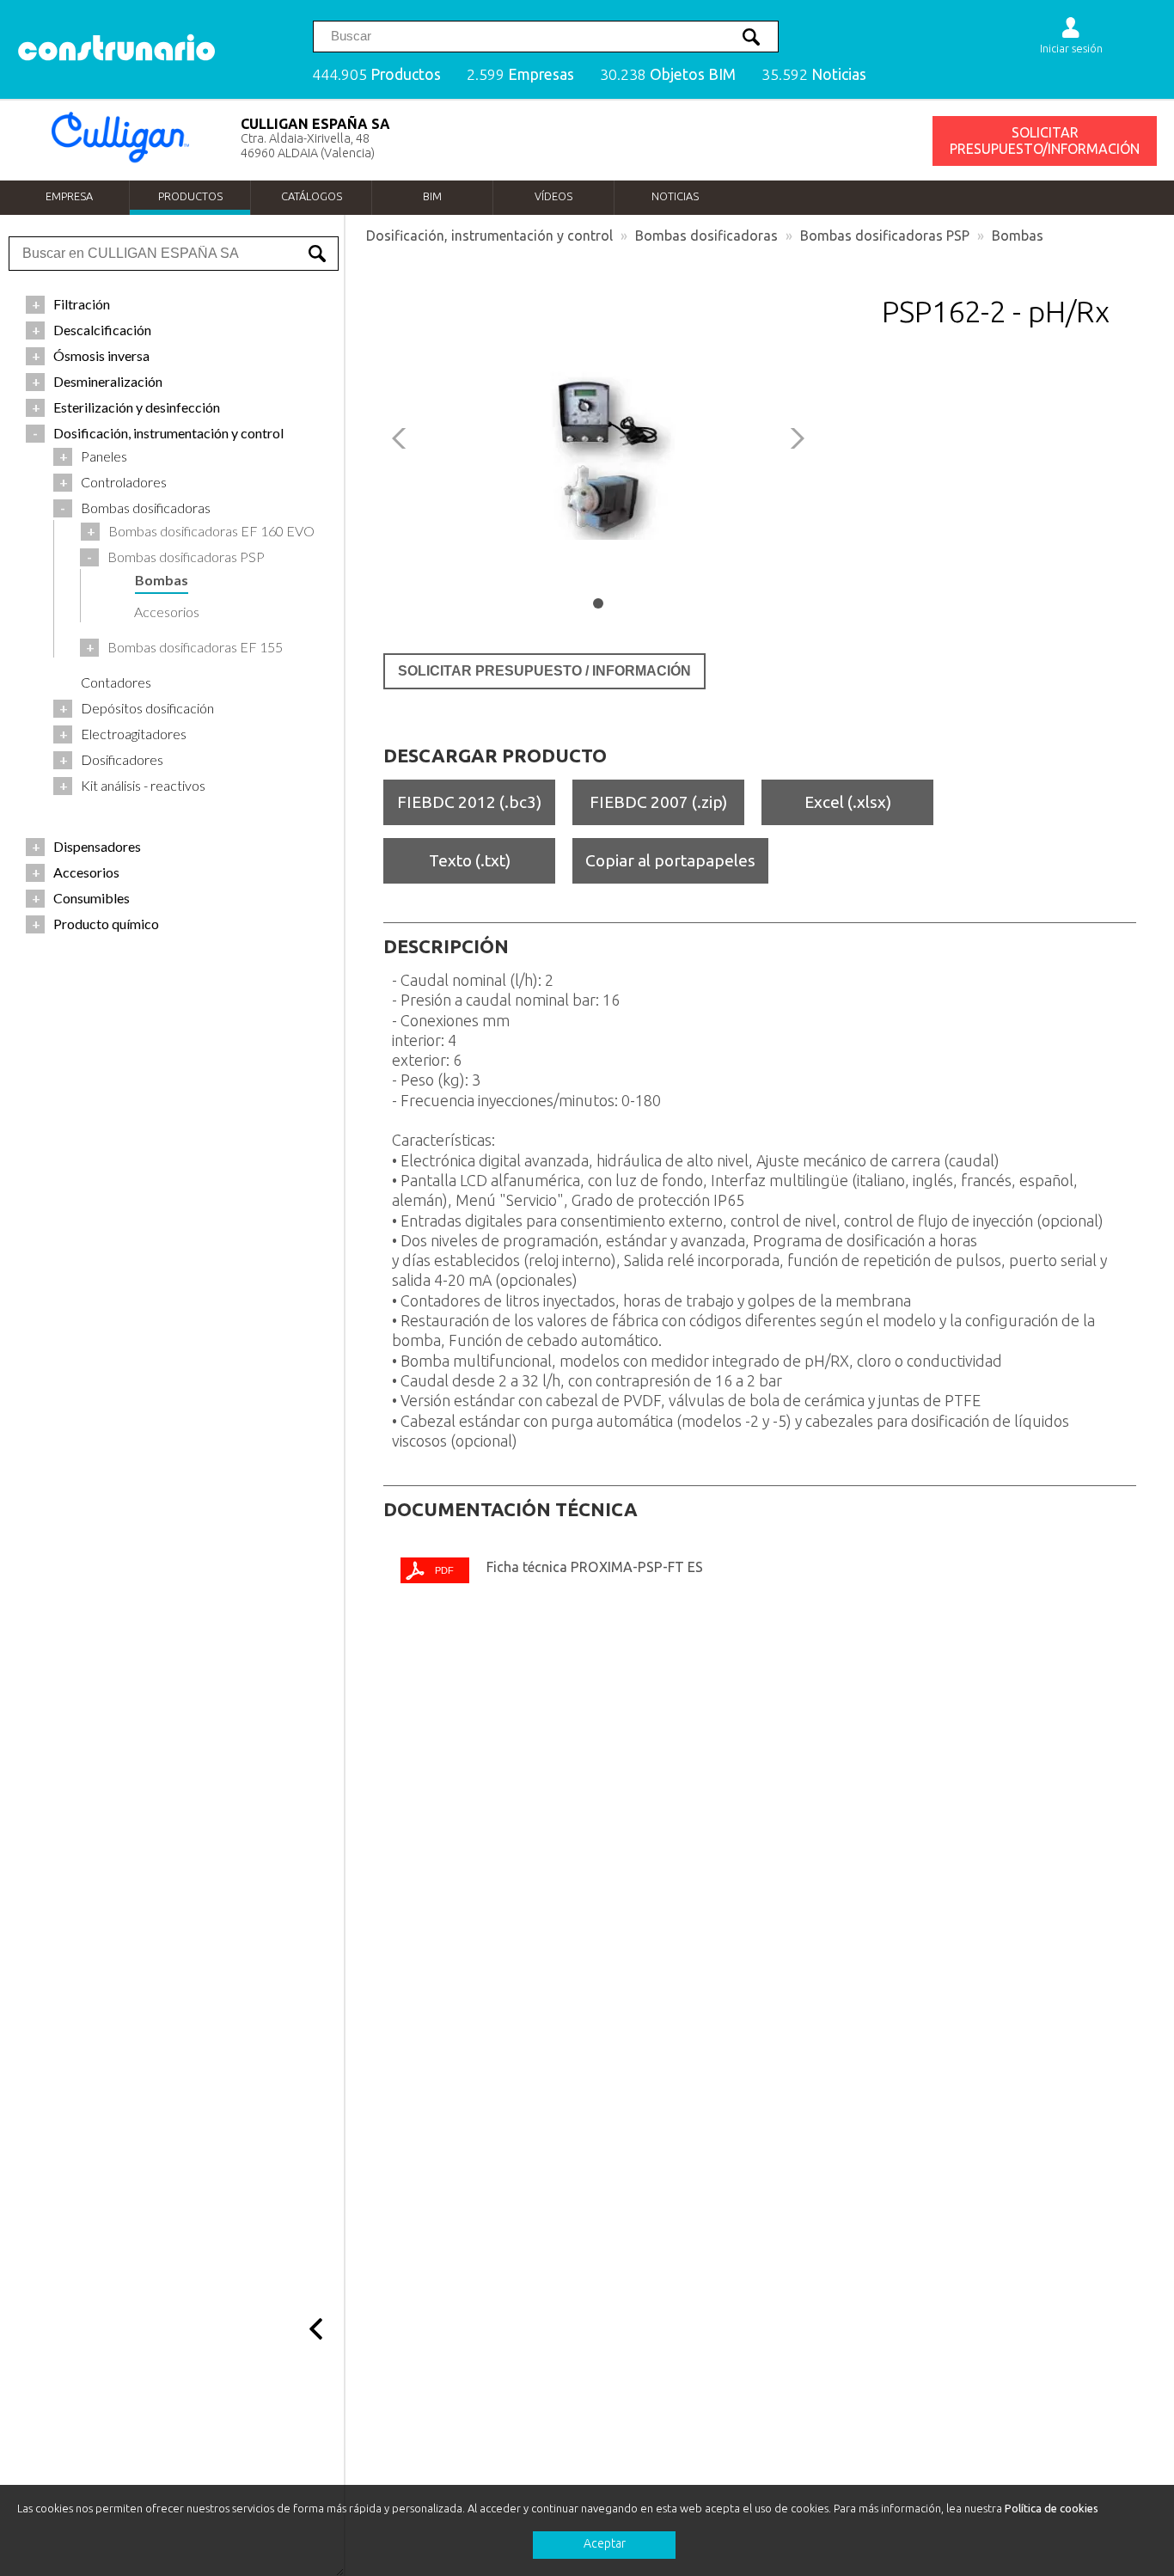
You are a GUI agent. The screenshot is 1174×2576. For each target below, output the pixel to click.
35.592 (814, 74)
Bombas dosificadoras (706, 236)
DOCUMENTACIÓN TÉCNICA (511, 1509)
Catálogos (312, 196)
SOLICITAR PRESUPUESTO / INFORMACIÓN (544, 671)
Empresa (69, 196)
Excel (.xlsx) (848, 802)
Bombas (1018, 236)
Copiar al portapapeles (670, 860)
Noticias (675, 196)
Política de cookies (1052, 2508)
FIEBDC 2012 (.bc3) (469, 802)
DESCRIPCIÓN (446, 946)
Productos (190, 196)
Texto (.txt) (470, 860)
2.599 (520, 74)
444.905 (376, 74)
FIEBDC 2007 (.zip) (658, 802)
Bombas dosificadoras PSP (885, 236)
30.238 (668, 74)
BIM (432, 196)
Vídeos (553, 196)
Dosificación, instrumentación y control (489, 236)
